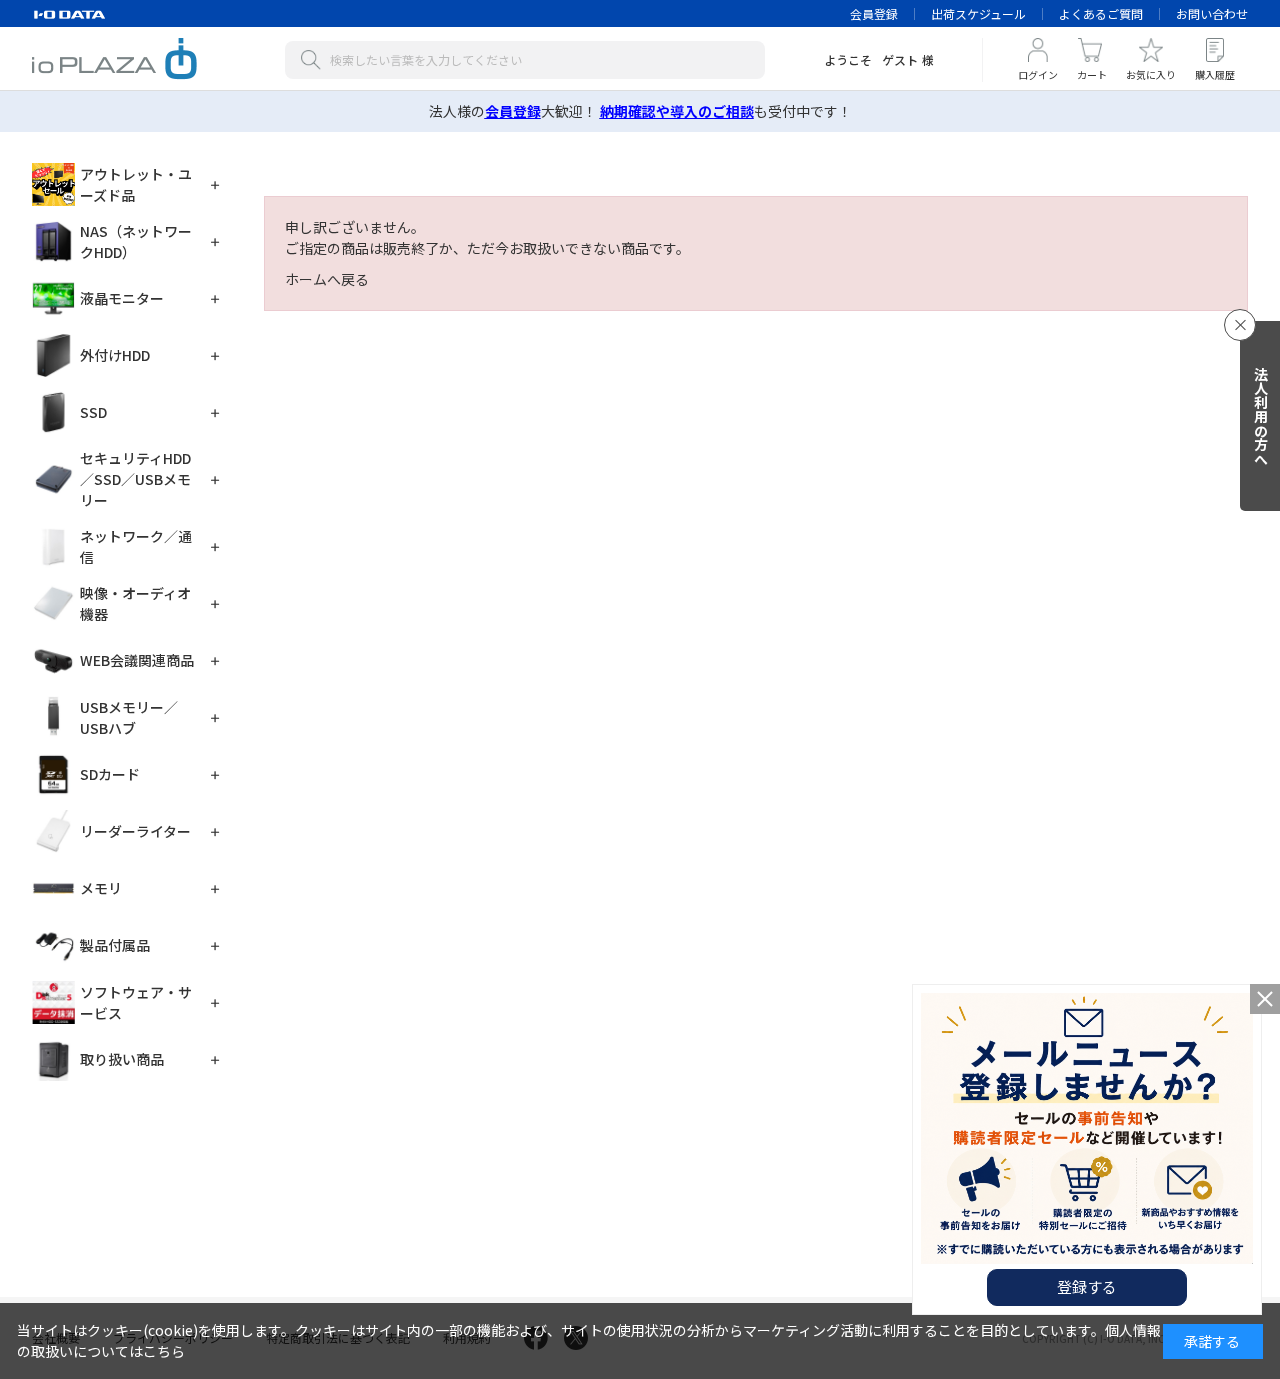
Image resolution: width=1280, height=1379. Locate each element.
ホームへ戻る (327, 279)
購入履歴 (1215, 74)
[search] (315, 60)
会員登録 (874, 13)
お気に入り (1151, 74)
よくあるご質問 (1101, 13)
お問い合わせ (1212, 13)
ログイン (1038, 74)
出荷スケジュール (978, 13)
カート (1092, 74)
